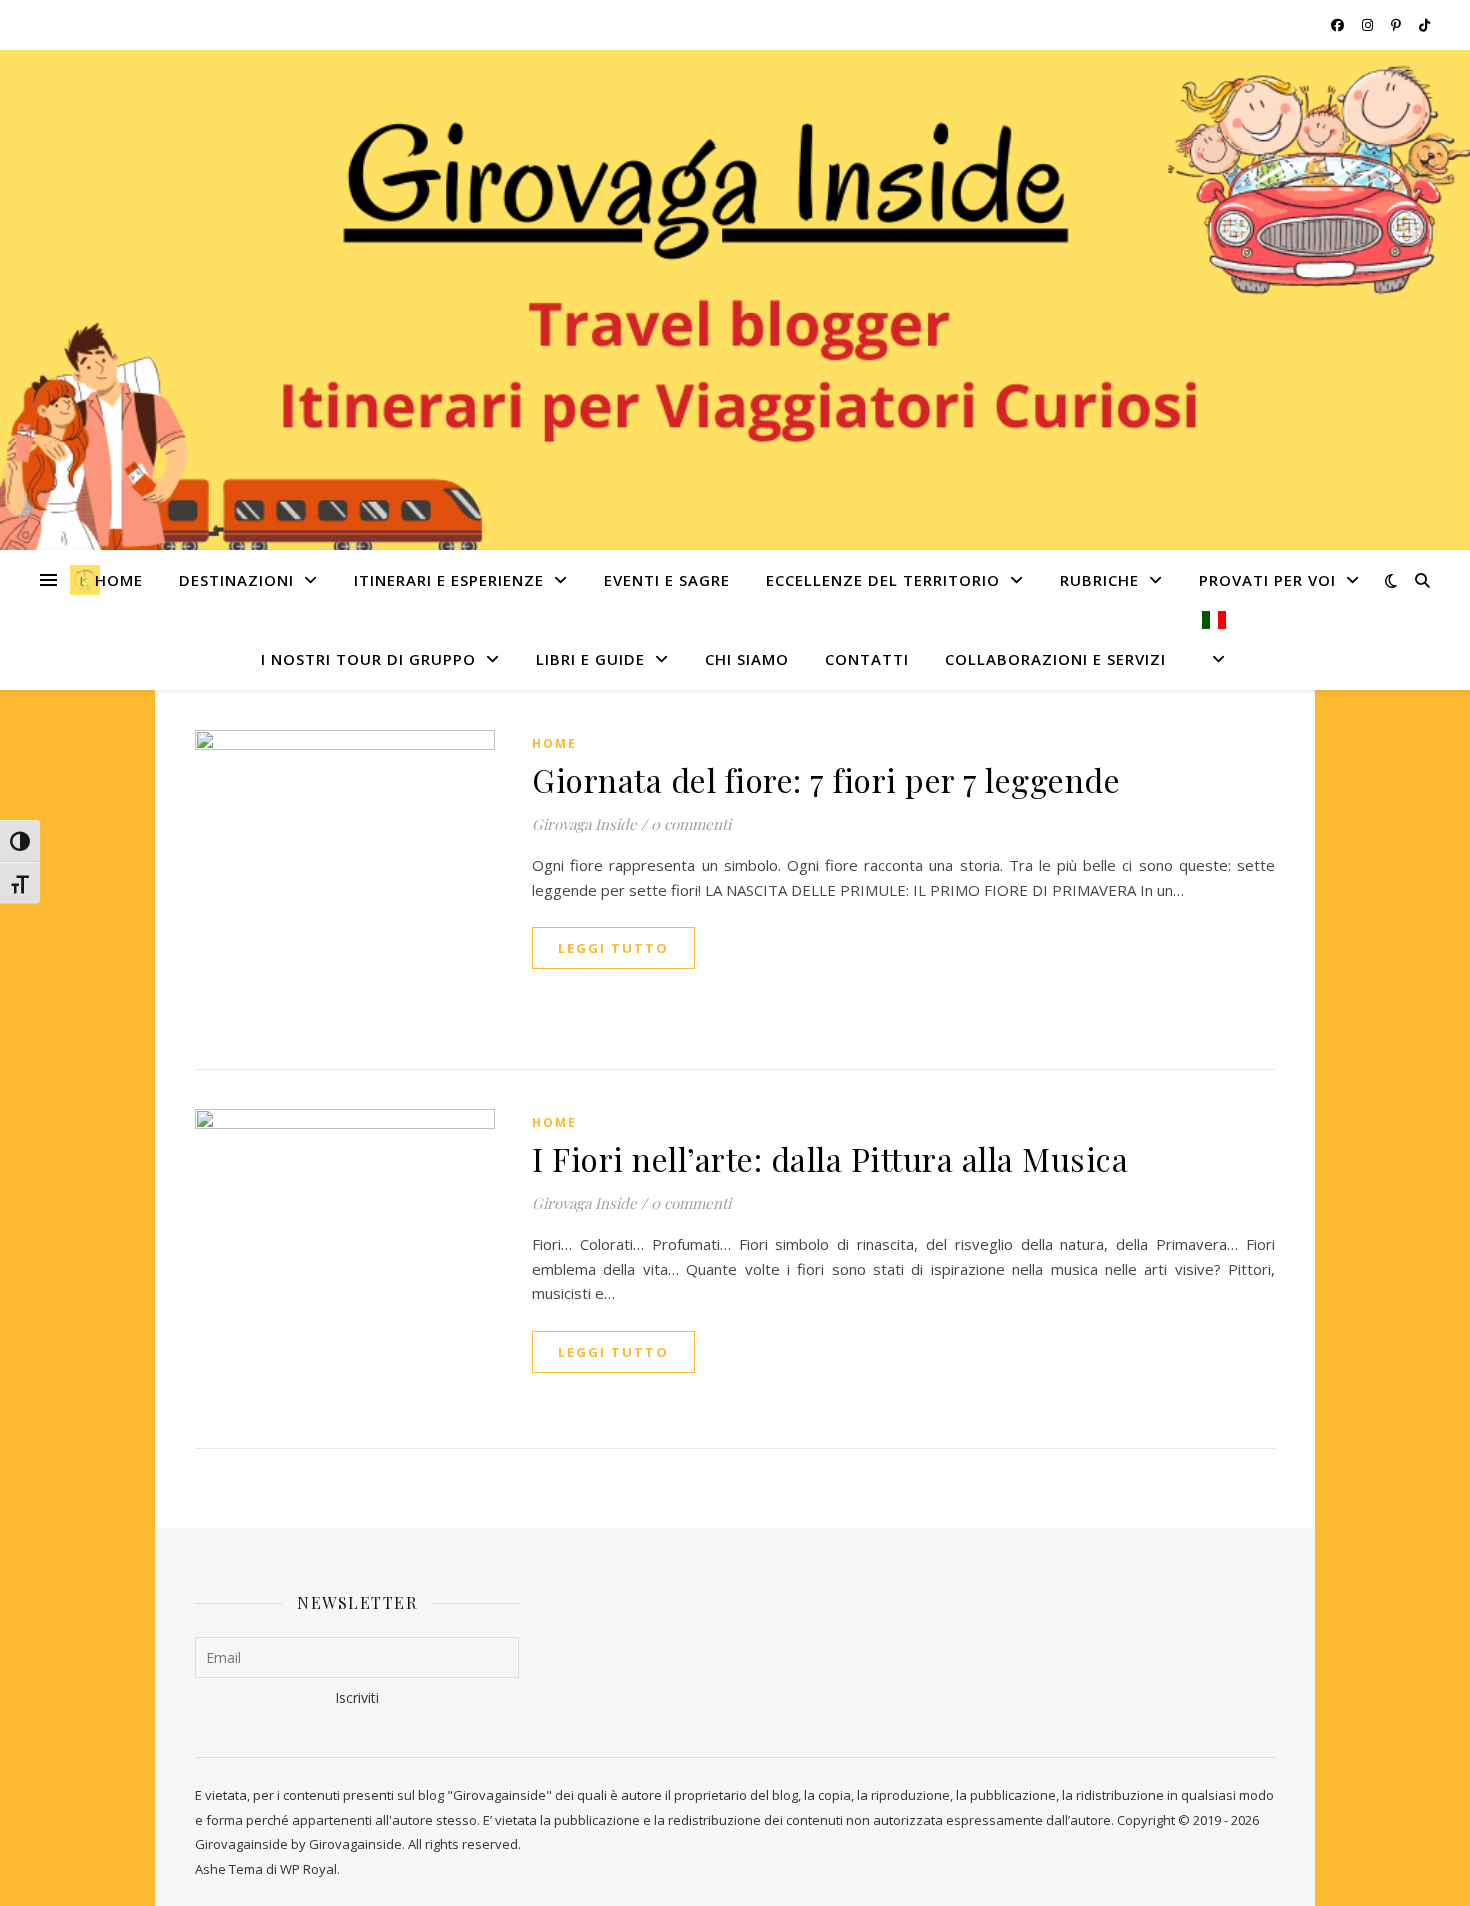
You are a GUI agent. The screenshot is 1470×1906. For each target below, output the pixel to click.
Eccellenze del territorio (883, 580)
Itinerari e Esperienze (449, 580)
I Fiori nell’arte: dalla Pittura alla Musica (830, 1158)
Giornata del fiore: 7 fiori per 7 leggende (826, 779)
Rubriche (1099, 580)
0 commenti (691, 824)
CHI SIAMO (747, 659)
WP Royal (308, 1869)
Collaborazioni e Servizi (1055, 659)
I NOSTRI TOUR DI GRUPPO (368, 659)
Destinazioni (236, 580)
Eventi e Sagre (667, 580)
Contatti (867, 659)
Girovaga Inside (584, 824)
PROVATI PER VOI (1267, 580)
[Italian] (1206, 650)
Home (119, 580)
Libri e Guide (590, 659)
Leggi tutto (613, 948)
